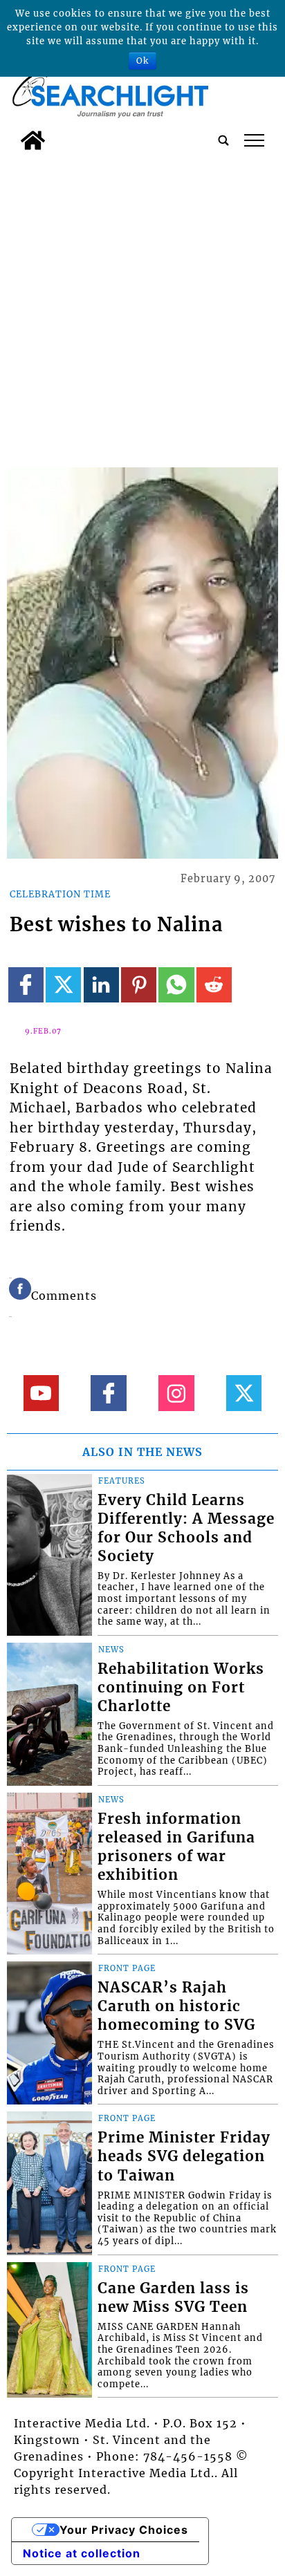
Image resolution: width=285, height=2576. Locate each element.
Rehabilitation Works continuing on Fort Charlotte (181, 1688)
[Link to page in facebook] (26, 985)
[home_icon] (33, 140)
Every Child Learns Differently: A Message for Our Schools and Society (186, 1528)
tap (254, 140)
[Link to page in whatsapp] (176, 985)
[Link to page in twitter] (63, 985)
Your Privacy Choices (124, 2530)
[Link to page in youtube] (41, 1393)
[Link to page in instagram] (176, 1393)
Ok (142, 60)
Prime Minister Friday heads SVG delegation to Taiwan (184, 2156)
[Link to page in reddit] (214, 985)
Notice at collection (82, 2553)
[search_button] (223, 140)
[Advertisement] (142, 306)
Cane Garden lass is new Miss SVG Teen (173, 2298)
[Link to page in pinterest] (139, 985)
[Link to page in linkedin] (101, 985)
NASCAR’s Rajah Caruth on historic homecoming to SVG (176, 2006)
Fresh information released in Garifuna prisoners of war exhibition (176, 1847)
